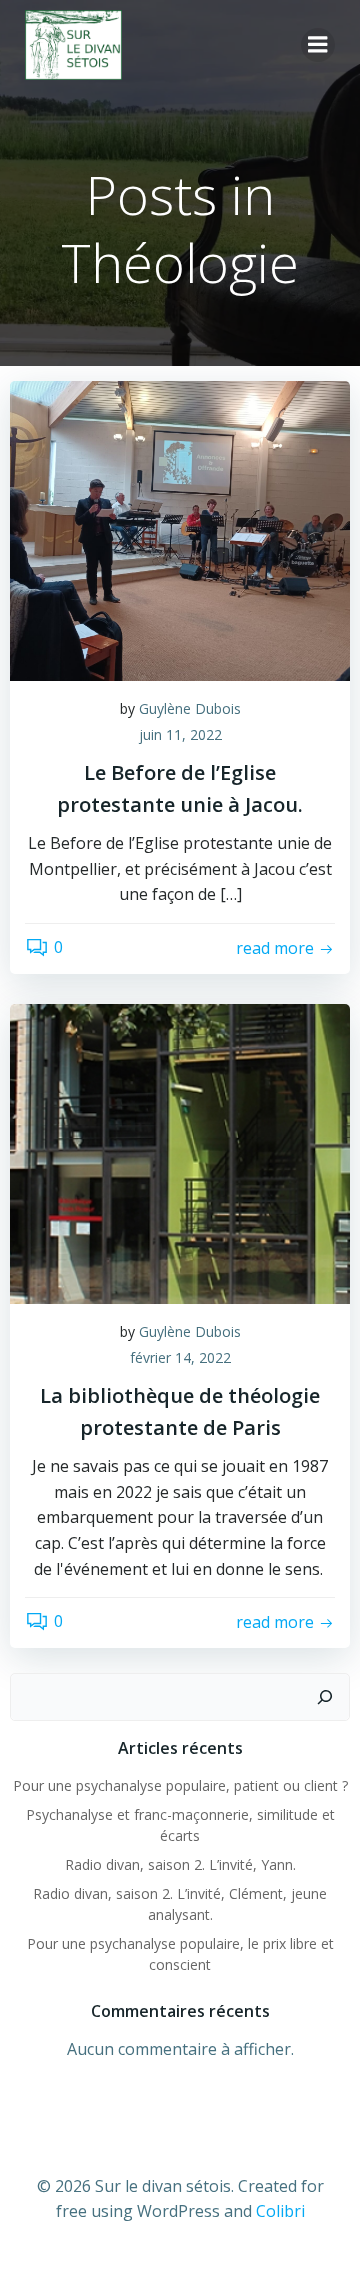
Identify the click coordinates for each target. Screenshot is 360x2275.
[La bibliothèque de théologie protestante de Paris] (180, 1152)
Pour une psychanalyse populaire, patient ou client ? (180, 1785)
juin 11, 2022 (180, 734)
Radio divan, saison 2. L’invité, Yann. (180, 1864)
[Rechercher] (325, 1697)
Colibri (280, 2211)
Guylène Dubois (190, 708)
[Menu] (318, 45)
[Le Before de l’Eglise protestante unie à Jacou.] (180, 529)
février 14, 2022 (180, 1357)
